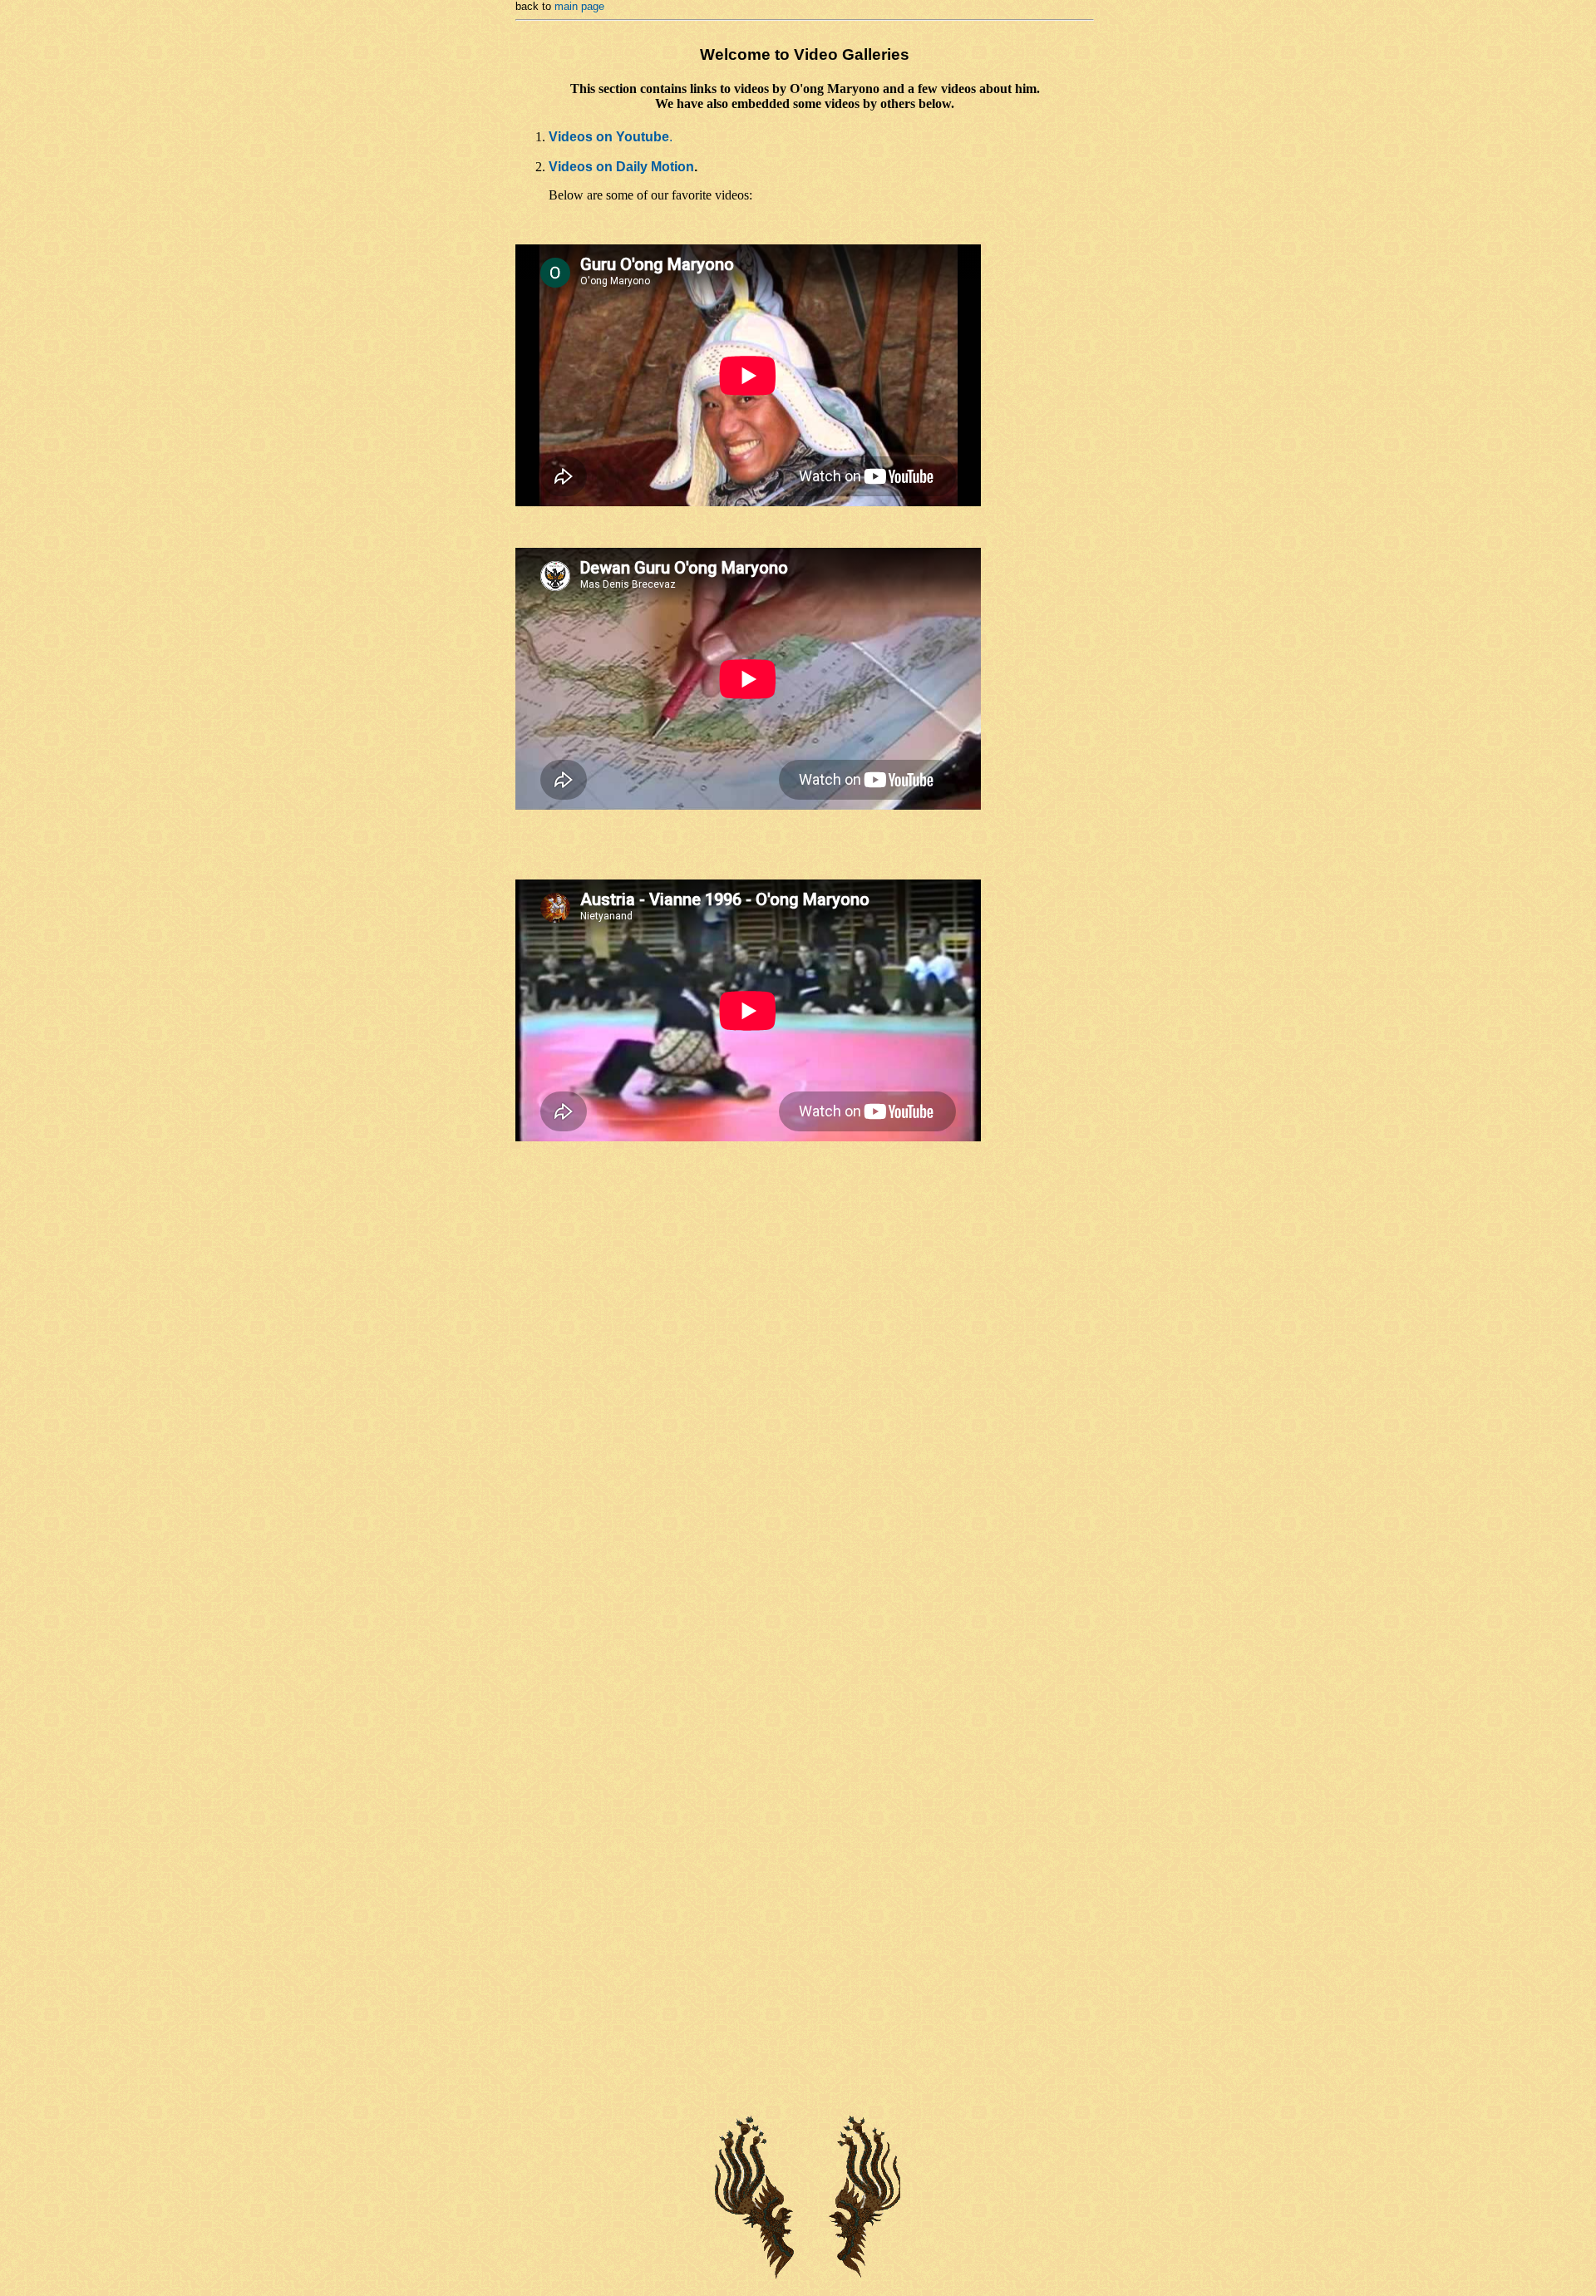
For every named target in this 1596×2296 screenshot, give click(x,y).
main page (579, 6)
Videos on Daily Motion (621, 167)
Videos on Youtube (609, 137)
